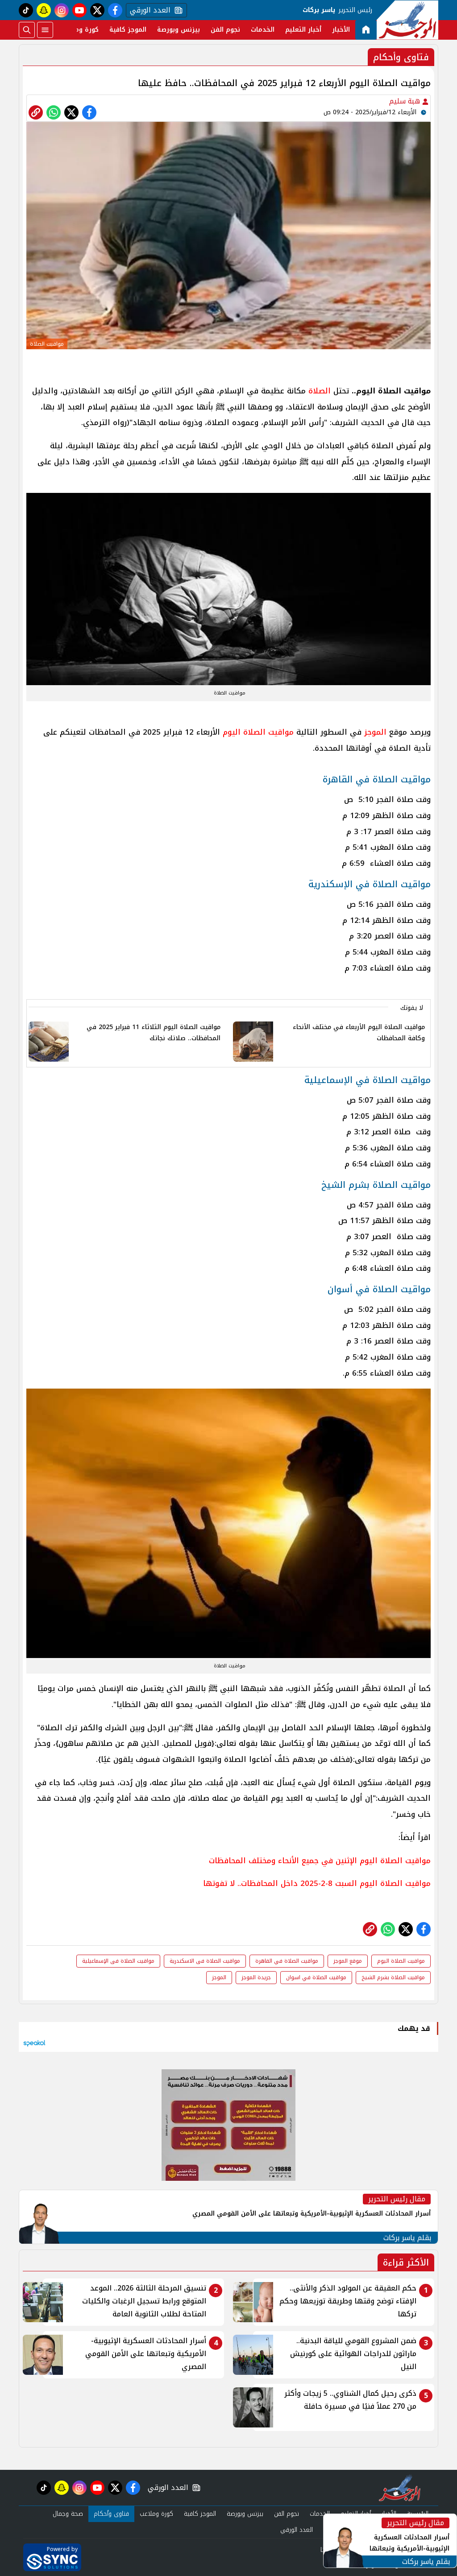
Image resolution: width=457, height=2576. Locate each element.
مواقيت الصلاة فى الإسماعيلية (118, 1961)
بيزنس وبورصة (179, 30)
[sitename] (400, 2488)
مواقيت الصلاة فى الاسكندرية (205, 1961)
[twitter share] (71, 112)
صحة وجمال (68, 2514)
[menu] (45, 30)
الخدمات (263, 30)
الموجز (375, 732)
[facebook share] (89, 112)
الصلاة (320, 391)
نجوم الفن (225, 30)
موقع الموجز (348, 1961)
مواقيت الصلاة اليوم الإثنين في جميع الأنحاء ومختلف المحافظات (320, 1861)
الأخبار (341, 30)
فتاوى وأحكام (111, 2514)
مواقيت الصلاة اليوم (258, 732)
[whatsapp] (36, 112)
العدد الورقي (148, 10)
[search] (27, 30)
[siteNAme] (407, 20)
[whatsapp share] (54, 112)
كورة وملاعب (80, 30)
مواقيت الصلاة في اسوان (316, 1977)
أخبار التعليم (303, 30)
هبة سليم (406, 101)
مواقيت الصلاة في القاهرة (287, 1961)
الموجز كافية (128, 30)
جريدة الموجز (256, 1977)
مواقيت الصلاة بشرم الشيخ (393, 1977)
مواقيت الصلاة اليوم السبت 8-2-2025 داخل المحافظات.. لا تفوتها (317, 1883)
